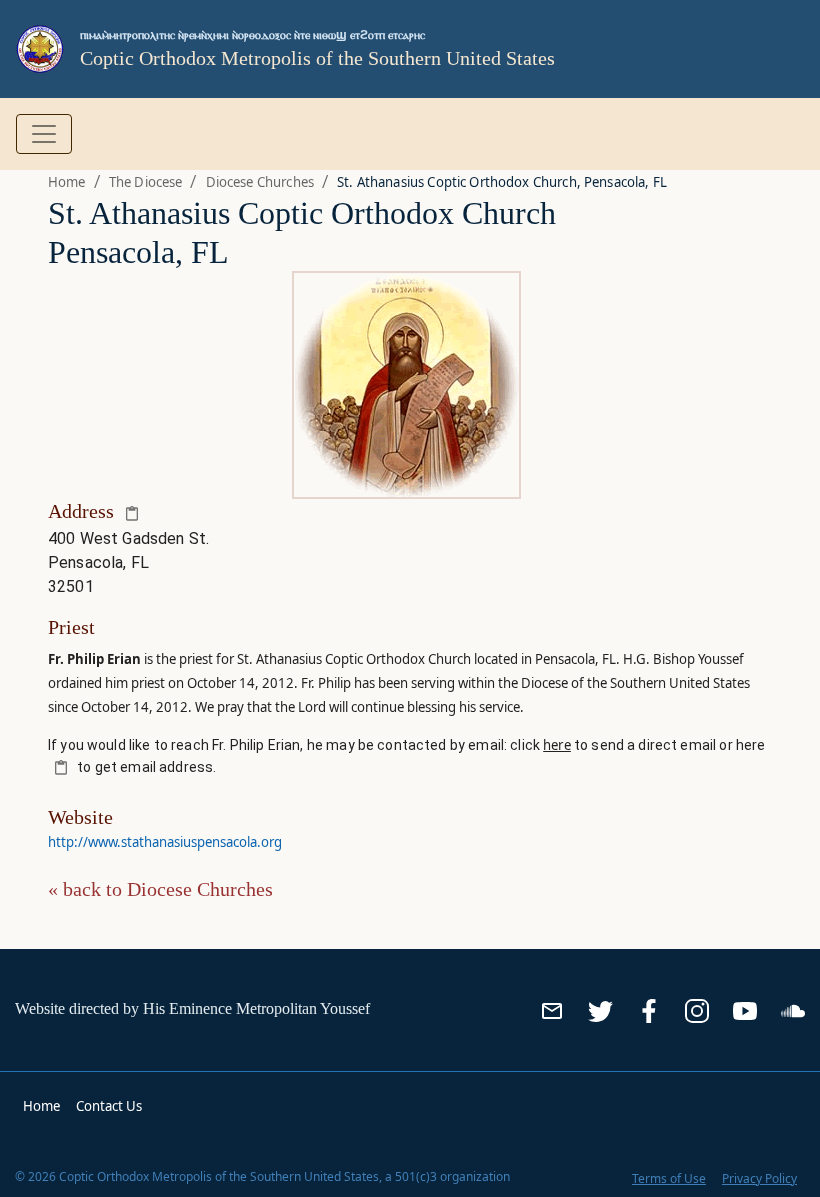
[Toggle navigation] (44, 134)
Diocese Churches (260, 182)
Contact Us (109, 1106)
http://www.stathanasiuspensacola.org (165, 842)
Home (67, 182)
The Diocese (146, 182)
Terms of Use (669, 1178)
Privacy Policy (759, 1178)
